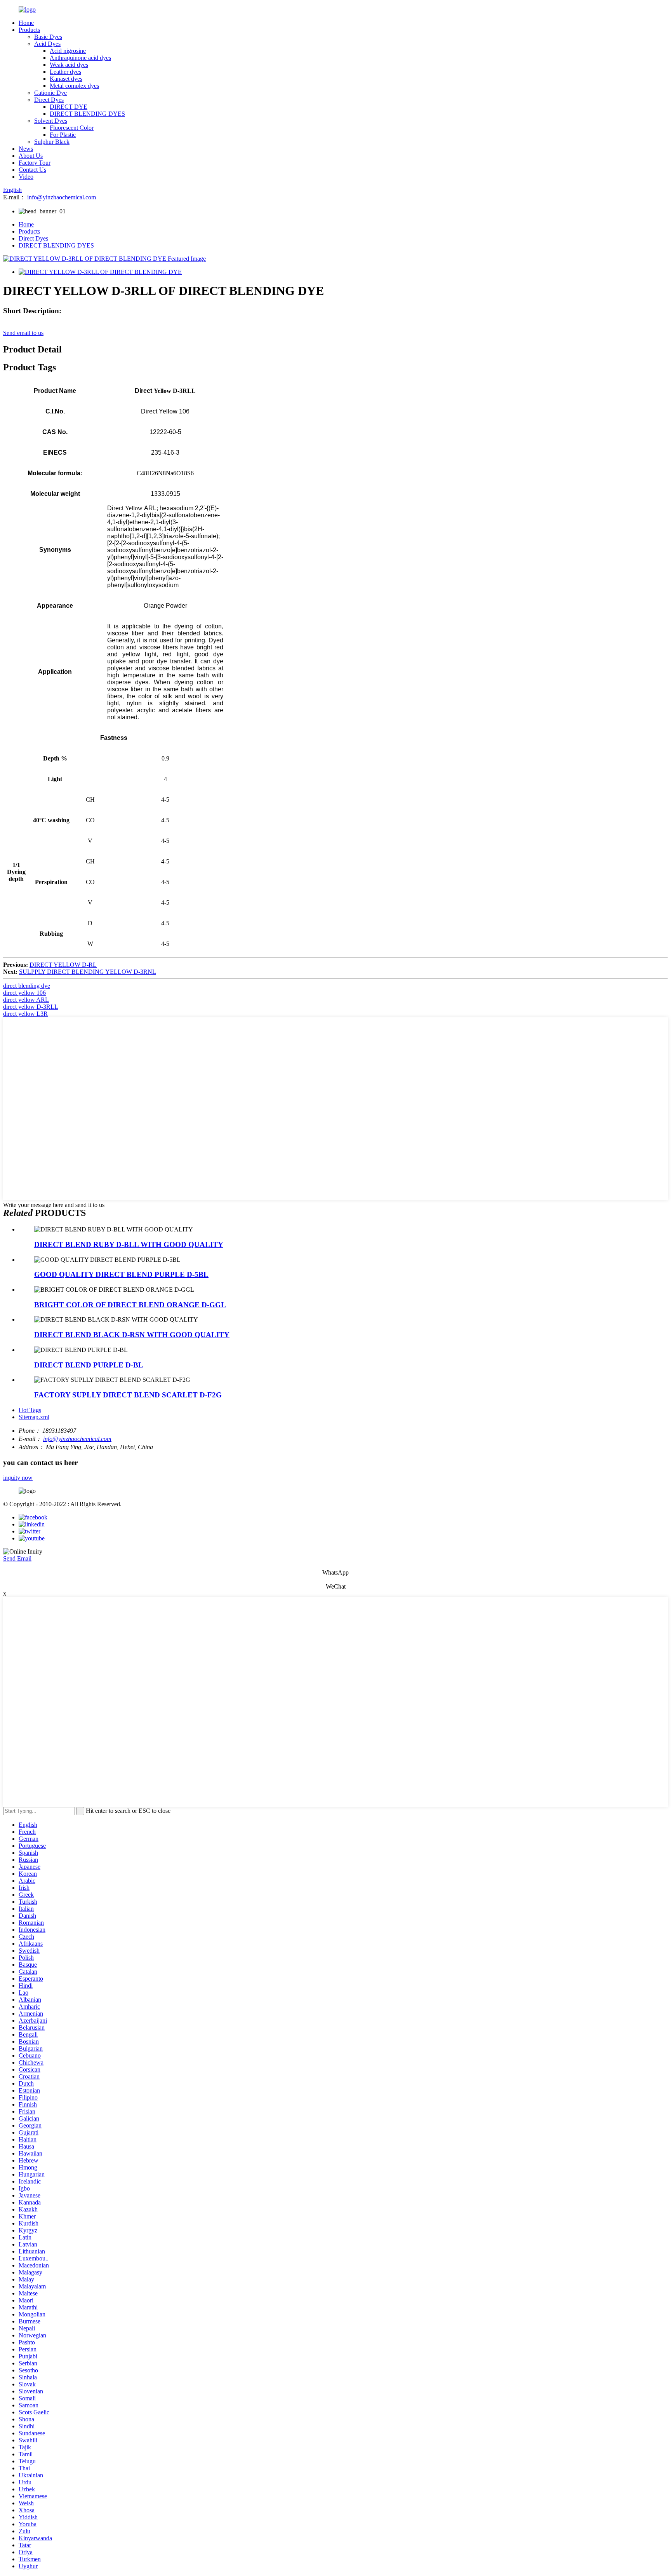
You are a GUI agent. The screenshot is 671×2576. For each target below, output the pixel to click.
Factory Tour (35, 163)
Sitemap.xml (34, 1417)
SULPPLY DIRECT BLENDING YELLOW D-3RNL (88, 972)
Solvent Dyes (51, 121)
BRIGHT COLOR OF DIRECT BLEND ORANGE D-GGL (130, 1305)
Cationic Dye (50, 93)
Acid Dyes (47, 44)
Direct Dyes (49, 100)
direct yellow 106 (24, 993)
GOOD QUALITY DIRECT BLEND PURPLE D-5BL (121, 1274)
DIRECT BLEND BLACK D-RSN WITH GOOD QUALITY (132, 1335)
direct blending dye (27, 986)
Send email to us (23, 333)
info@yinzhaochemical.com (62, 197)
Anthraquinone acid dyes (80, 58)
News (26, 149)
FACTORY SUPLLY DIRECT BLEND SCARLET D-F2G (128, 1395)
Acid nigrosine (68, 51)
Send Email (17, 1558)
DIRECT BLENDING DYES (87, 114)
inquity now (18, 1478)
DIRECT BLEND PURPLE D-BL (89, 1365)
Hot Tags (30, 1410)
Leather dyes (65, 72)
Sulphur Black (52, 142)
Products (29, 30)
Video (26, 177)
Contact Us (32, 170)
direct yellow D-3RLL (31, 1007)
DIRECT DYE (69, 107)
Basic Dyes (48, 37)
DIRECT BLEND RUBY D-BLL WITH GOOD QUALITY (129, 1244)
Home (26, 23)
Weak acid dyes (69, 65)
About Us (31, 156)
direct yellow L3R (25, 1014)
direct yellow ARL (26, 1000)
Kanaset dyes (66, 79)
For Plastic (63, 135)
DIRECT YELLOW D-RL (63, 965)
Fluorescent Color (72, 128)
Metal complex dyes (74, 86)
